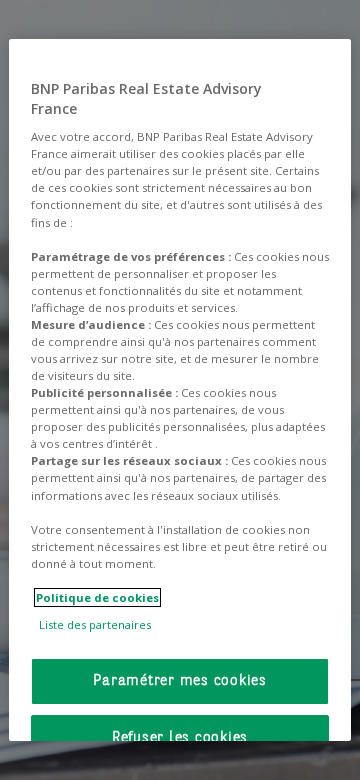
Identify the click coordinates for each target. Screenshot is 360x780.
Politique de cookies (97, 597)
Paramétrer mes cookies (180, 681)
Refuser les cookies (180, 738)
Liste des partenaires (95, 624)
